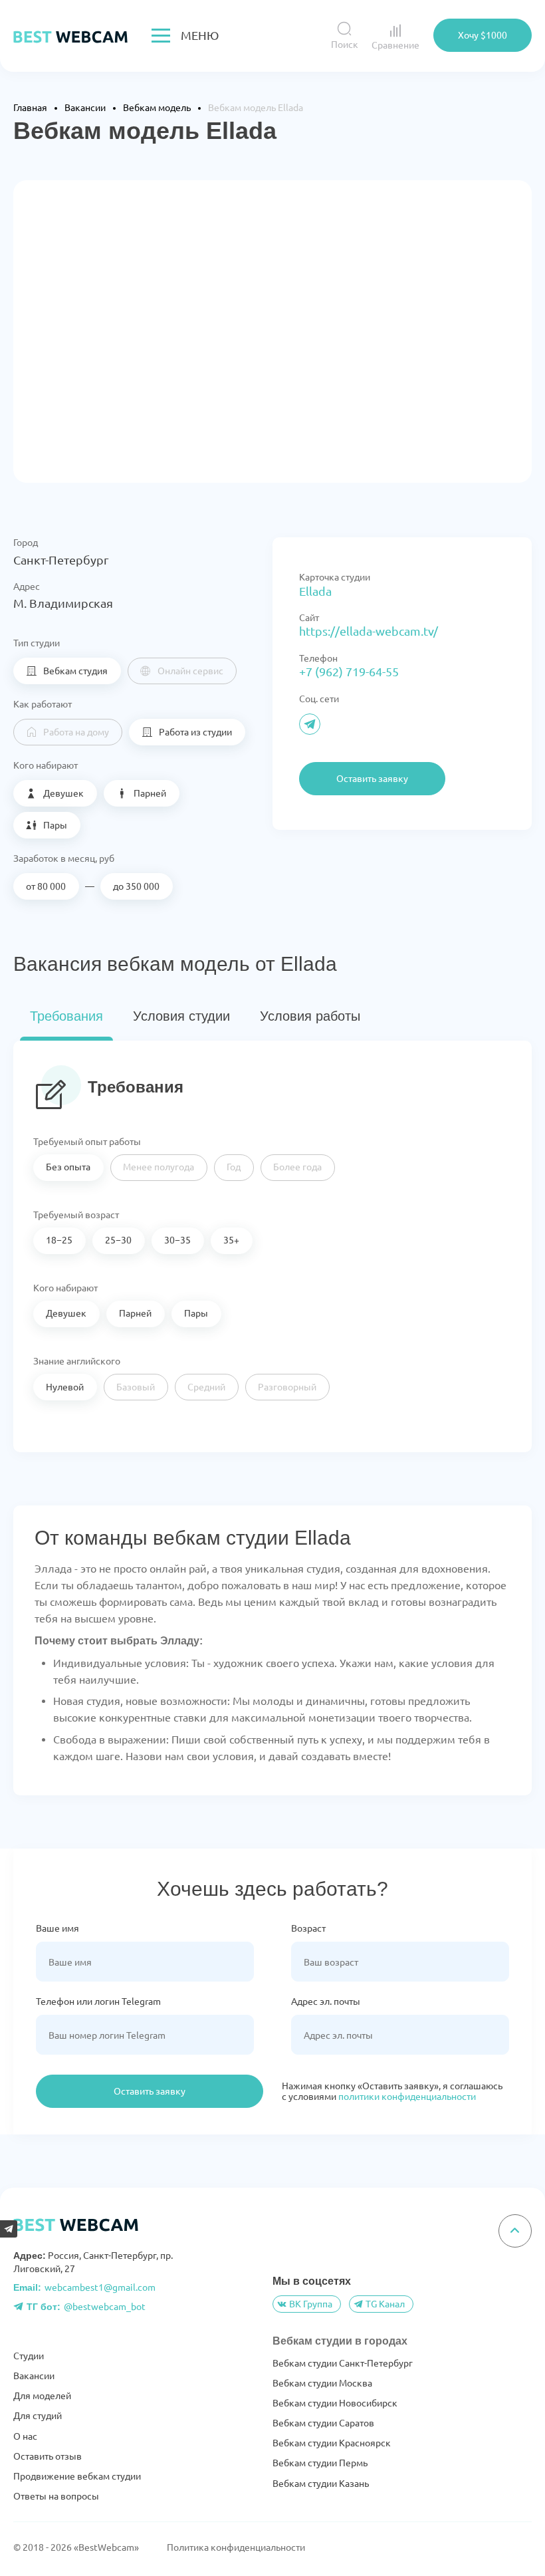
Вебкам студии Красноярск (332, 2443)
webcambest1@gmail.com (84, 2287)
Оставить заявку (150, 2091)
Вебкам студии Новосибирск (335, 2403)
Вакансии (34, 2376)
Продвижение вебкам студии (77, 2476)
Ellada (315, 591)
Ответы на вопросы (56, 2496)
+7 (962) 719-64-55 (349, 672)
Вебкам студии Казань (321, 2484)
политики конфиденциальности (407, 2097)
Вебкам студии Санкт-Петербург (343, 2363)
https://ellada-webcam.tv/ (369, 631)
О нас (25, 2436)
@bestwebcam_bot (86, 2307)
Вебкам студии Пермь (320, 2463)
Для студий (38, 2416)
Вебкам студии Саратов (323, 2423)
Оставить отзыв (48, 2456)
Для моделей (42, 2396)
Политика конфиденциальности (236, 2547)
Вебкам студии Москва (322, 2383)
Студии (29, 2356)
